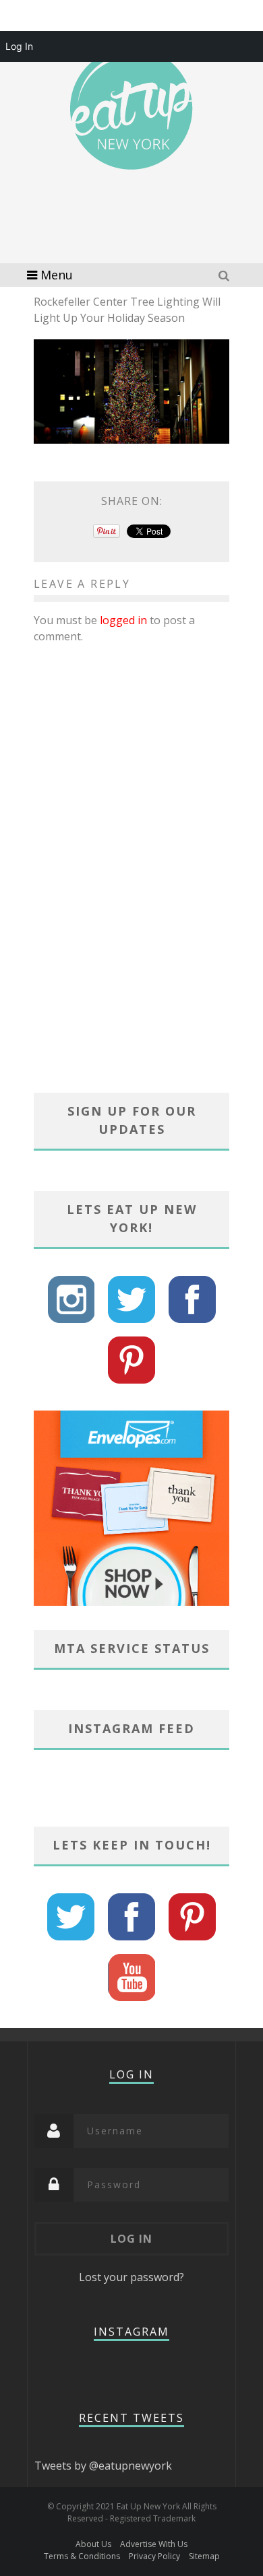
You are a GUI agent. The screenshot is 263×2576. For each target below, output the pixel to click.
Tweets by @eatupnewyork (103, 2466)
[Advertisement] (142, 236)
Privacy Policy (154, 2556)
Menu (57, 275)
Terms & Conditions (82, 2556)
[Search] (226, 275)
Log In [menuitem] (19, 46)
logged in (123, 620)
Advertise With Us (154, 2544)
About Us (93, 2544)
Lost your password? (131, 2277)
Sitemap (204, 2556)
